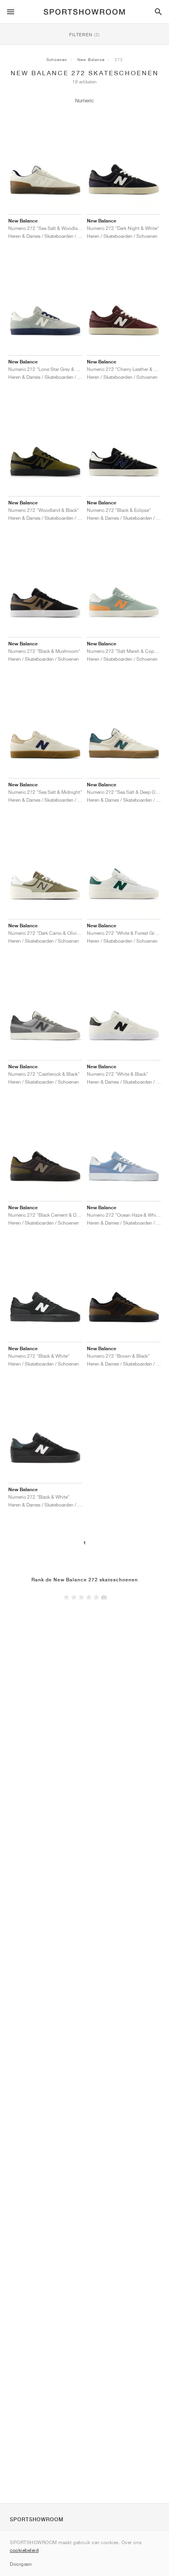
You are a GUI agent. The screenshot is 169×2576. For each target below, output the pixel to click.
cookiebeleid (24, 2550)
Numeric (84, 101)
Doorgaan (21, 2564)
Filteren (84, 34)
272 (119, 59)
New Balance (91, 59)
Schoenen (57, 59)
